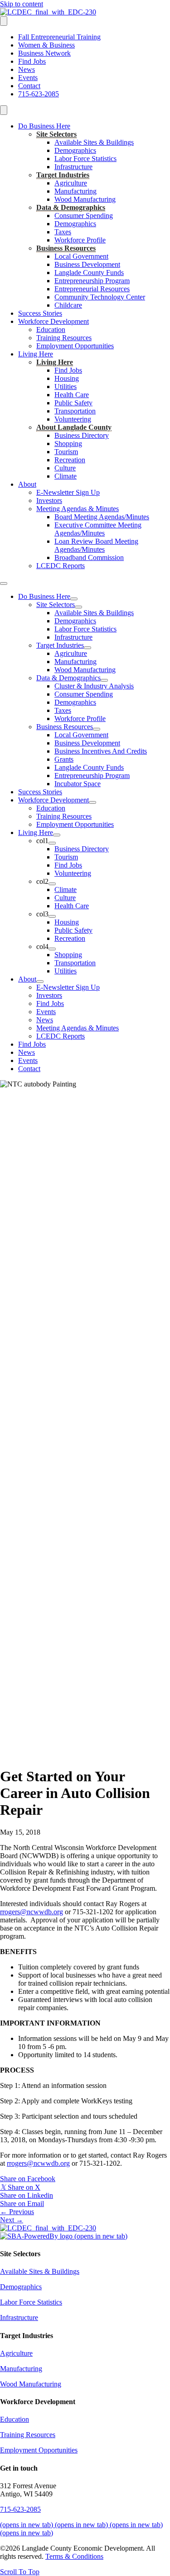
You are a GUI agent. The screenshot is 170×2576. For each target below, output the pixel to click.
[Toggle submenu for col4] (52, 949)
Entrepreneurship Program (92, 281)
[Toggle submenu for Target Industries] (87, 648)
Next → (12, 2220)
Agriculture (71, 183)
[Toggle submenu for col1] (52, 843)
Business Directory (82, 435)
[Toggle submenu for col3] (52, 916)
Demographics (75, 150)
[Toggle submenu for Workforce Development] (92, 802)
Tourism (66, 452)
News (27, 69)
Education (51, 330)
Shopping (68, 444)
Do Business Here (44, 126)
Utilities (66, 387)
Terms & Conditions (74, 2556)
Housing (67, 378)
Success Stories (40, 313)
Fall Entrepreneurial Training (59, 37)
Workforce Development (53, 321)
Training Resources (64, 338)
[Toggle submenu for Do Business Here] (74, 599)
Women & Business (46, 45)
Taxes (63, 232)
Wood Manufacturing (85, 199)
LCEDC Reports (61, 566)
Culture (65, 468)
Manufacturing (75, 191)
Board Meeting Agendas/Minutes (102, 517)
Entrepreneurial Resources (92, 289)
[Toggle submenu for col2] (52, 884)
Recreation (70, 460)
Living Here (36, 354)
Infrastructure (73, 167)
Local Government (81, 256)
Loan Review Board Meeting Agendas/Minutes (96, 545)
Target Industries (63, 175)
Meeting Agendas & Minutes (78, 509)
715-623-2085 (39, 94)
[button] (20, 2572)
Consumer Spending (84, 216)
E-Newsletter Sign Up (68, 492)
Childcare (68, 305)
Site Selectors (56, 134)
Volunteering (73, 419)
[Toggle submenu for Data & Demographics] (104, 680)
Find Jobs (32, 61)
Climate (66, 476)
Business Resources (66, 248)
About (27, 484)
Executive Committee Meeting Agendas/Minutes (98, 529)
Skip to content (22, 4)
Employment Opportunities (75, 346)
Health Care (72, 395)
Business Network (44, 53)
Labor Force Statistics (85, 159)
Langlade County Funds (89, 273)
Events (28, 78)
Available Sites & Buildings (94, 142)
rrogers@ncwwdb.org (32, 1912)
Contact (29, 86)
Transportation (75, 411)
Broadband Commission (89, 557)
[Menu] (4, 21)
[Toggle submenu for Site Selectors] (78, 607)
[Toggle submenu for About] (40, 982)
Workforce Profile (80, 240)
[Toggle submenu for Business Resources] (97, 729)
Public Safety (73, 403)
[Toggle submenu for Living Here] (57, 835)
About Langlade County (74, 427)
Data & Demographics (71, 207)
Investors (49, 500)
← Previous (17, 2212)
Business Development (87, 264)
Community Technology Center (100, 297)
